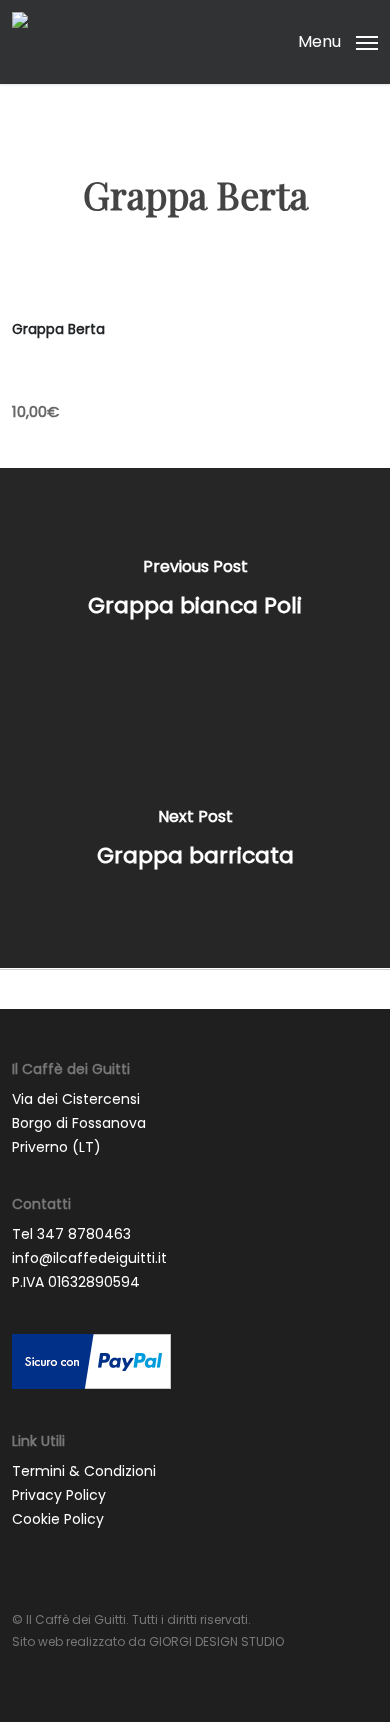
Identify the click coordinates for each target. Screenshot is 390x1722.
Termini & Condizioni (84, 1471)
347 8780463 (84, 1234)
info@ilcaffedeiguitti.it (89, 1258)
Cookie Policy (58, 1519)
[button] (338, 40)
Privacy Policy (59, 1495)
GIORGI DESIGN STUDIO (216, 1641)
